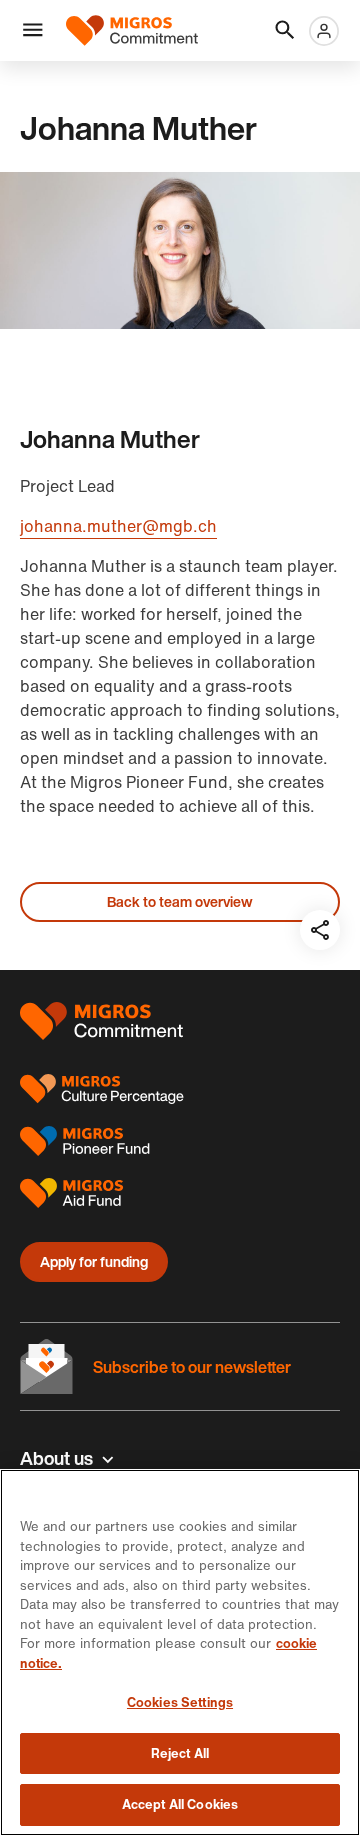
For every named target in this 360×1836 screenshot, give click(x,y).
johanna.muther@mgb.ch (118, 526)
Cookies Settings (180, 1702)
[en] (132, 30)
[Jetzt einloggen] (324, 31)
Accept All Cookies (180, 1804)
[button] (33, 31)
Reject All (180, 1753)
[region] (180, 1652)
